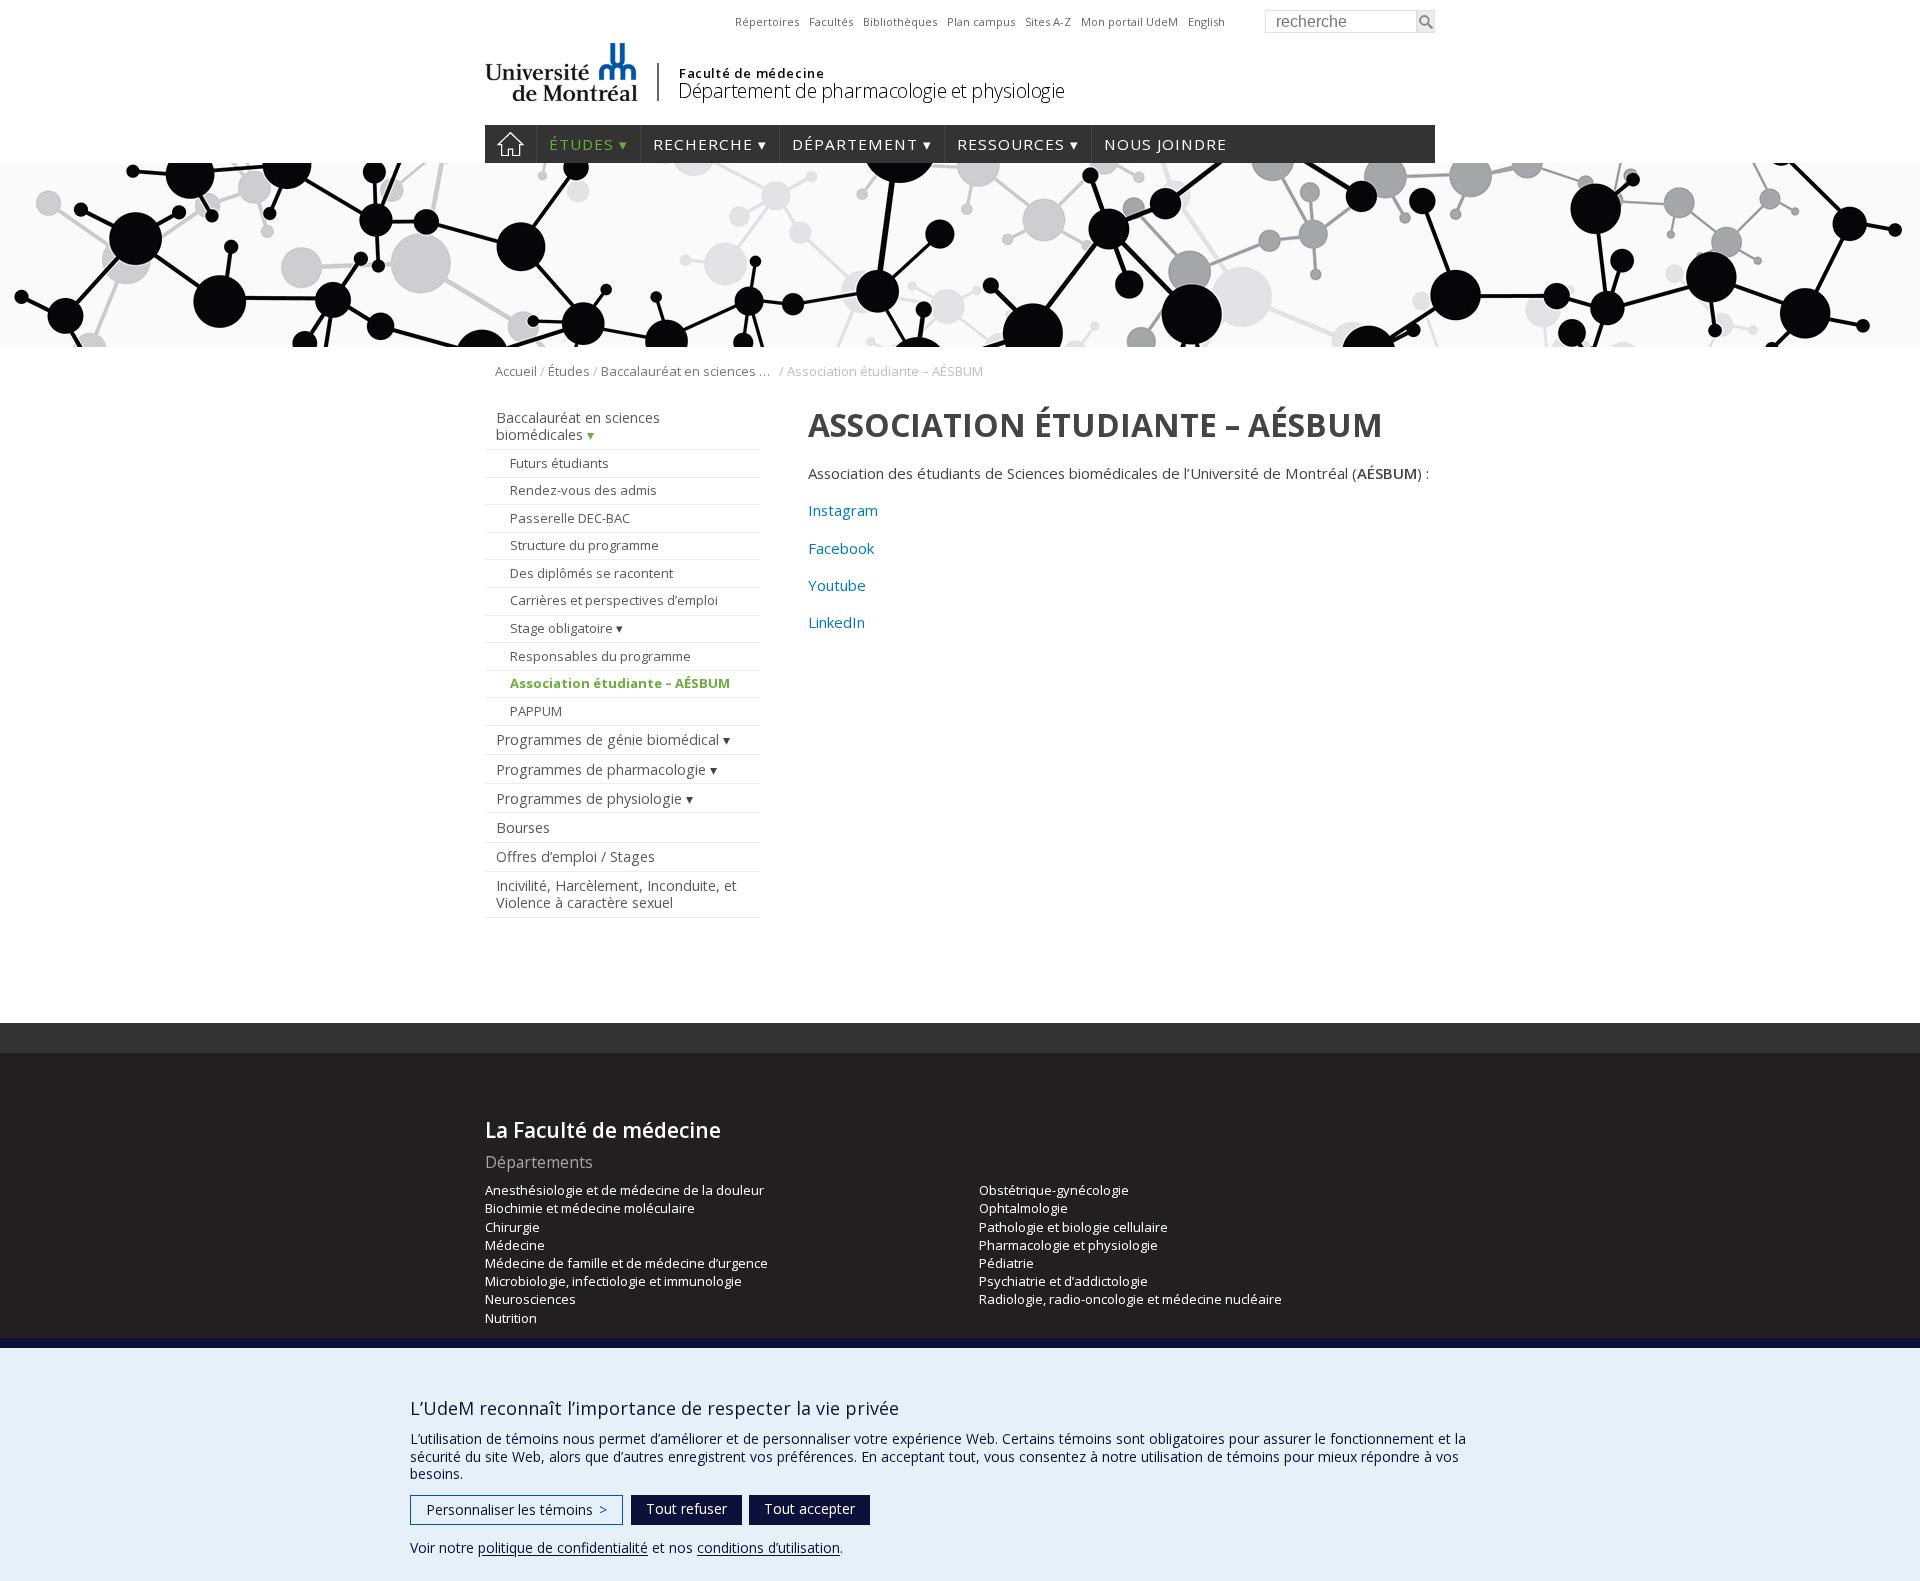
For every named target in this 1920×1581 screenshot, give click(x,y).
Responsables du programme (600, 656)
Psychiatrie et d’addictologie (1063, 1281)
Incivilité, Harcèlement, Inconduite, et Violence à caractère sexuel (616, 894)
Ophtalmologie (1023, 1208)
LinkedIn (836, 622)
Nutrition (511, 1318)
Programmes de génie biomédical (607, 739)
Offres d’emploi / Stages (575, 856)
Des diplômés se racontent (591, 573)
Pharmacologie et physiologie (1068, 1245)
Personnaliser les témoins (516, 1509)
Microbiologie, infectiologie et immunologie (613, 1281)
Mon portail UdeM (1129, 21)
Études (581, 144)
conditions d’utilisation (768, 1547)
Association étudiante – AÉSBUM (620, 683)
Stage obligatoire (561, 628)
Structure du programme (584, 545)
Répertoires (767, 21)
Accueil (510, 144)
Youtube (837, 585)
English (1206, 21)
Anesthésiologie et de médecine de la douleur (624, 1190)
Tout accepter (809, 1508)
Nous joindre (1165, 144)
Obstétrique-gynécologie (1054, 1190)
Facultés (831, 21)
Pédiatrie (1006, 1263)
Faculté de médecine (751, 73)
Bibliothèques (900, 21)
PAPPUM (536, 711)
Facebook (841, 548)
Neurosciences (530, 1299)
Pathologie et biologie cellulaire (1073, 1227)
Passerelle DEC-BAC (570, 518)
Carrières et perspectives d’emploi (614, 600)
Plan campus (981, 21)
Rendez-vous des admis (583, 490)
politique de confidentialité (563, 1547)
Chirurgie (512, 1227)
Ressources (1011, 144)
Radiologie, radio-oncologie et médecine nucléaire (1130, 1299)
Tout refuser (686, 1508)
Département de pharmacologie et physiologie (871, 90)
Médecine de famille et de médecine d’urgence (626, 1263)
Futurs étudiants (559, 463)
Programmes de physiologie (589, 798)
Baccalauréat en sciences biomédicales (688, 371)
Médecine (515, 1245)
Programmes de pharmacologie (601, 769)
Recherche (703, 144)
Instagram (843, 510)
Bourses (523, 827)
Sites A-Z (1048, 21)
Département (855, 144)
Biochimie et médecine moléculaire (590, 1208)
